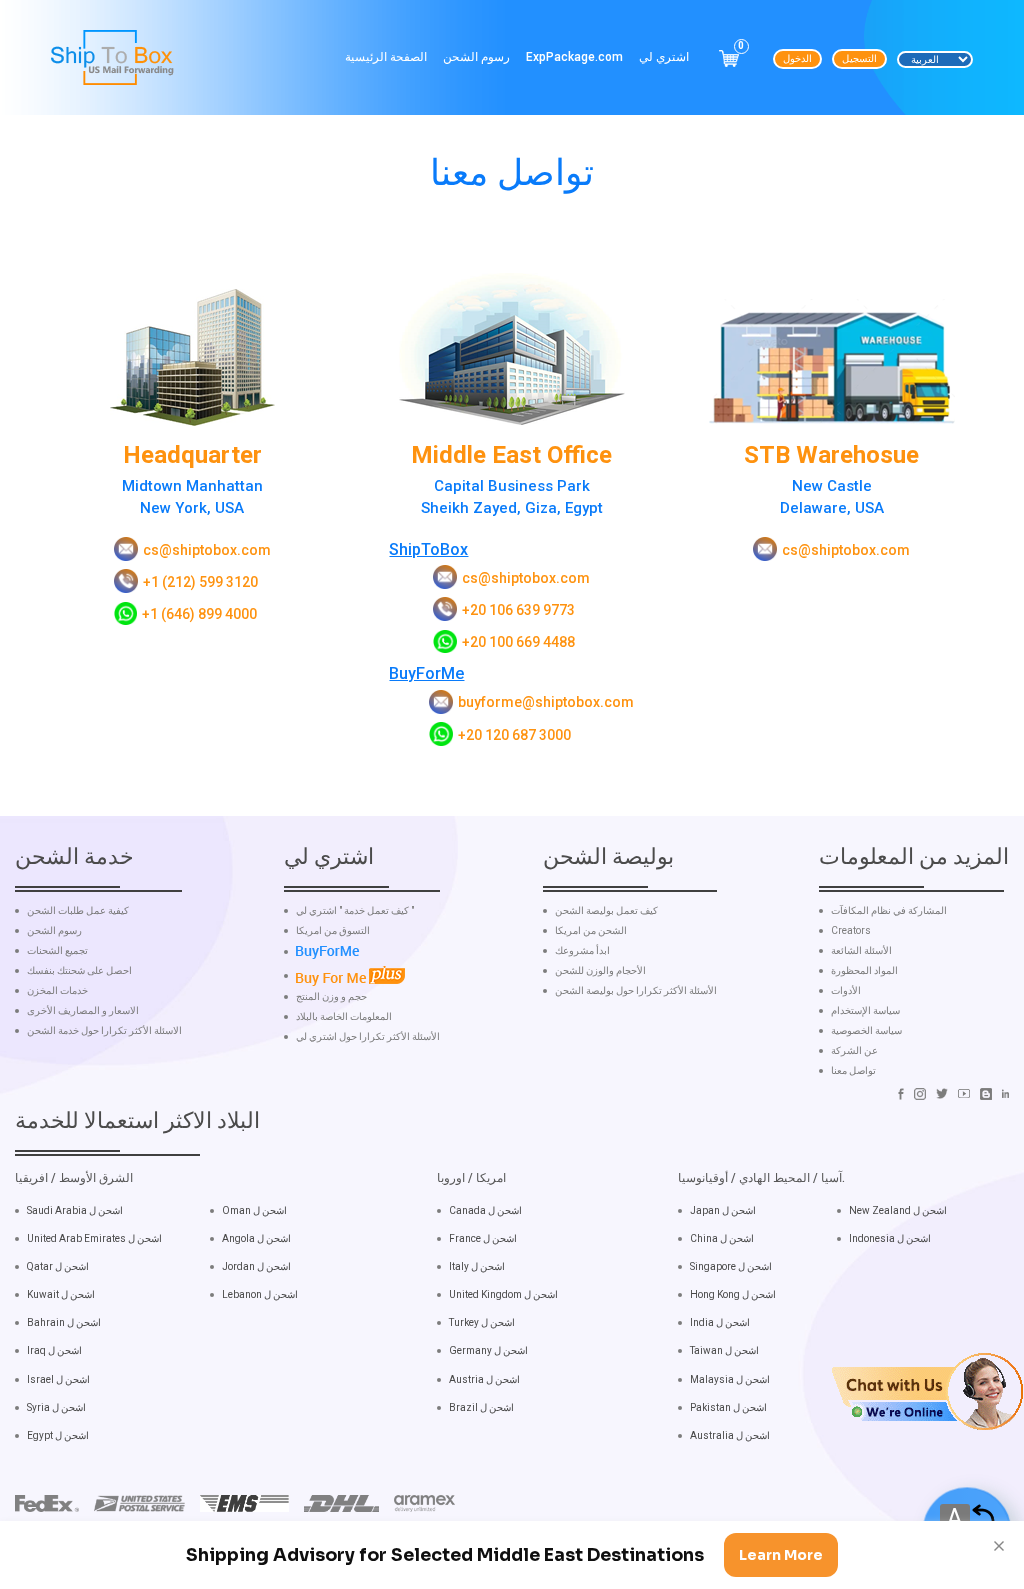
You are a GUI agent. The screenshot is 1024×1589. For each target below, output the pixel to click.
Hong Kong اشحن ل (733, 1294)
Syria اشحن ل (56, 1407)
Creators (851, 931)
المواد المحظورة (864, 971)
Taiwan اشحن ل (724, 1350)
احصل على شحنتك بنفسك (79, 971)
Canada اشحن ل (485, 1210)
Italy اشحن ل (477, 1266)
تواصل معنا (853, 1071)
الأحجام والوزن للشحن (600, 971)
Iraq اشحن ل (54, 1350)
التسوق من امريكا (333, 931)
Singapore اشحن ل (731, 1266)
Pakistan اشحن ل (728, 1407)
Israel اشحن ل (58, 1379)
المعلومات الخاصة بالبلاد (344, 1017)
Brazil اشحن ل (481, 1407)
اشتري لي (664, 57)
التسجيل (859, 58)
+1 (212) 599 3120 (200, 582)
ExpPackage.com (574, 57)
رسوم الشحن (476, 57)
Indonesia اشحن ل (890, 1238)
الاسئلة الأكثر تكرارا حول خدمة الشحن (104, 1031)
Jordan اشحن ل (256, 1266)
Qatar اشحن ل (58, 1266)
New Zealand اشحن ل (898, 1210)
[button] (927, 1390)
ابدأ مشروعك (582, 951)
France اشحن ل (483, 1238)
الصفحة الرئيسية (386, 57)
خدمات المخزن (57, 991)
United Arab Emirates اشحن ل (94, 1238)
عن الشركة (854, 1051)
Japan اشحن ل (723, 1210)
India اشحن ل (720, 1322)
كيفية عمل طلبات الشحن (78, 911)
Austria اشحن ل (484, 1379)
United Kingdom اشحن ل (503, 1294)
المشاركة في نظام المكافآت (889, 911)
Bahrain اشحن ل (64, 1322)
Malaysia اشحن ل (730, 1379)
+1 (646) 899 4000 (199, 614)
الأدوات (846, 991)
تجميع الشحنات (57, 951)
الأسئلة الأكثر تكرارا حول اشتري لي (368, 1037)
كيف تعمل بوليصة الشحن (606, 911)
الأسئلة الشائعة (861, 951)
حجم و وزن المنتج (331, 997)
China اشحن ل (722, 1238)
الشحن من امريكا (591, 931)
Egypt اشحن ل (58, 1435)
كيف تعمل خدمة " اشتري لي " (355, 911)
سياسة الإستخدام (865, 1011)
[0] (729, 58)
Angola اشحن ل (256, 1238)
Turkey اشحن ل (482, 1322)
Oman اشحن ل (254, 1210)
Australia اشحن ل (730, 1435)
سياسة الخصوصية (866, 1031)
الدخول (797, 58)
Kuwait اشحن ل (61, 1294)
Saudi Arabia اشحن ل (75, 1210)
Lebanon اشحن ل (260, 1294)
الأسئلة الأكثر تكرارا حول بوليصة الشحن (636, 991)
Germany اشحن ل (488, 1350)
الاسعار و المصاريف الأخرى (83, 1011)
